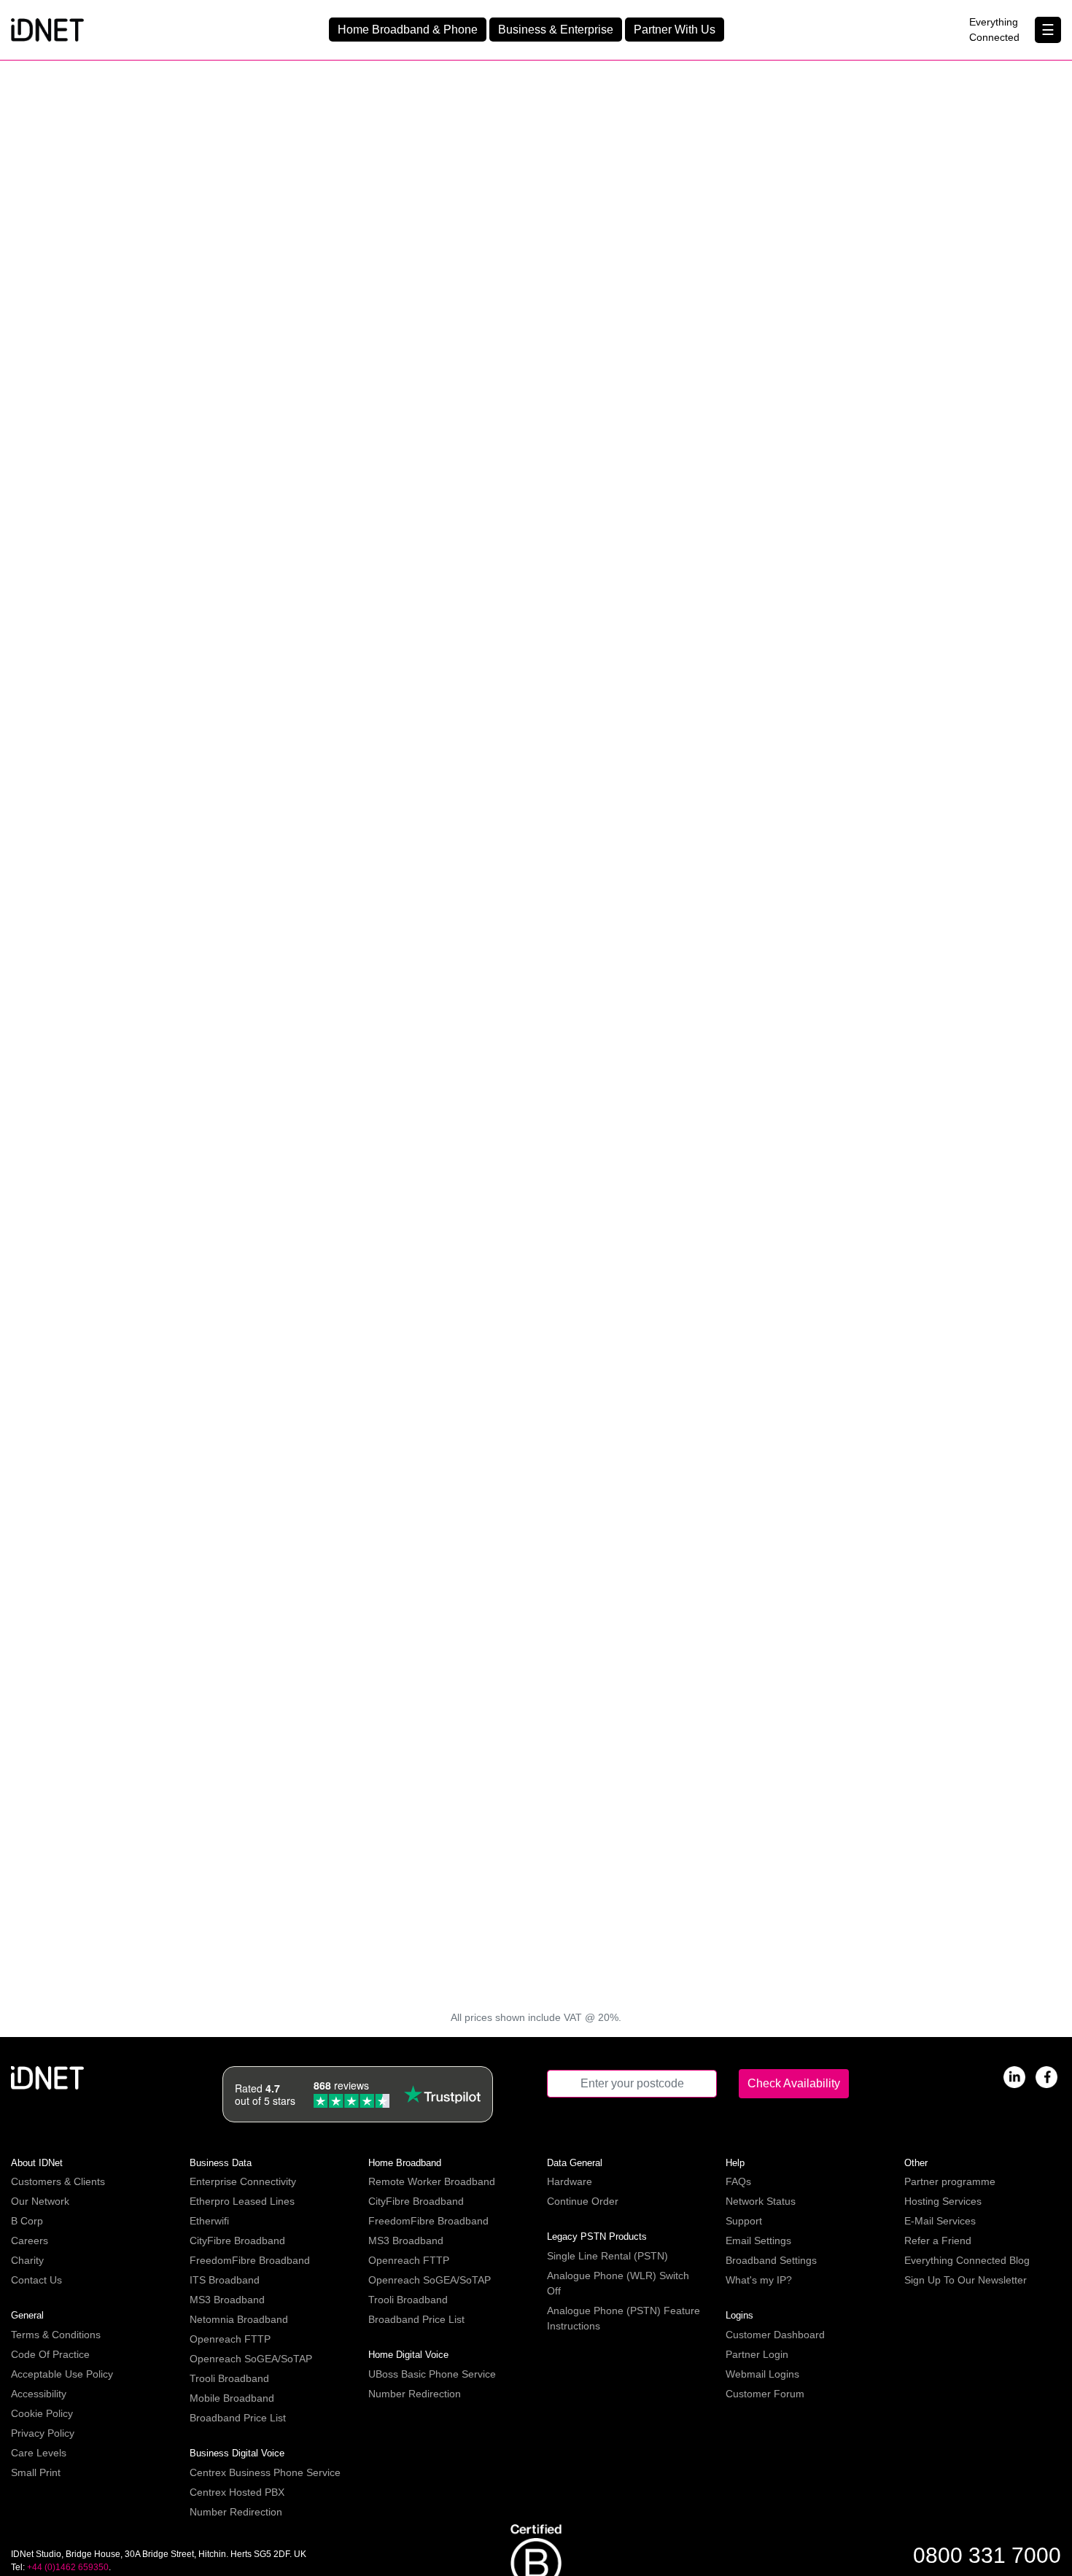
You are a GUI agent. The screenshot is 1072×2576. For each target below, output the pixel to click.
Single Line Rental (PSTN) (607, 2256)
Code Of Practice (50, 2354)
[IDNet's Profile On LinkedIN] (1014, 2076)
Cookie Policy (42, 2413)
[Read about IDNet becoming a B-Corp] (536, 2566)
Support (744, 2221)
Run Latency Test (358, 1741)
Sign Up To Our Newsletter (966, 2280)
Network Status (761, 2201)
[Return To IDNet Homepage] (47, 29)
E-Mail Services (940, 2221)
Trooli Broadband (229, 2378)
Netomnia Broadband (239, 2319)
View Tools (715, 1975)
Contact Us (36, 2280)
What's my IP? (759, 2280)
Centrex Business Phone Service (265, 2472)
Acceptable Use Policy (62, 2374)
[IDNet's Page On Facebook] (1046, 2076)
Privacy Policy (43, 2433)
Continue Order (583, 2201)
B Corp (27, 2221)
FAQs (738, 2181)
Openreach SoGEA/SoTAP (251, 2359)
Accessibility (39, 2394)
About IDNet (37, 2163)
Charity (27, 2260)
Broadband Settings (771, 2260)
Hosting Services (943, 2201)
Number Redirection (236, 2512)
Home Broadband (405, 2163)
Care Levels (39, 2453)
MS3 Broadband (227, 2300)
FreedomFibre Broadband (250, 2260)
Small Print (36, 2472)
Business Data (221, 2163)
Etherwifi (209, 2221)
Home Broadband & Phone (408, 30)
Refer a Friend (938, 2241)
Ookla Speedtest (803, 1540)
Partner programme (950, 2181)
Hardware (570, 2181)
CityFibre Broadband (237, 2241)
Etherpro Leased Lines (242, 2201)
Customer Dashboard (775, 2335)
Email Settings (758, 2241)
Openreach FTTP (230, 2339)
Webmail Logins (762, 2374)
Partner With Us (675, 30)
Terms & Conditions (56, 2335)
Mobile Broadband (232, 2398)
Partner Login (757, 2354)
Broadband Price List (238, 2418)
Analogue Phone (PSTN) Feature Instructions (624, 2318)
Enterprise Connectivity (243, 2181)
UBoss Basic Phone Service (432, 2374)
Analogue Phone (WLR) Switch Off (618, 2283)
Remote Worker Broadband (432, 2181)
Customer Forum (765, 2394)
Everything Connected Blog (967, 2260)
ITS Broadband (225, 2280)
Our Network (40, 2201)
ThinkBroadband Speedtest (624, 1540)
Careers (30, 2241)
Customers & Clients (58, 2181)
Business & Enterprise (556, 30)
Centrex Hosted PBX (237, 2492)
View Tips (358, 1306)
